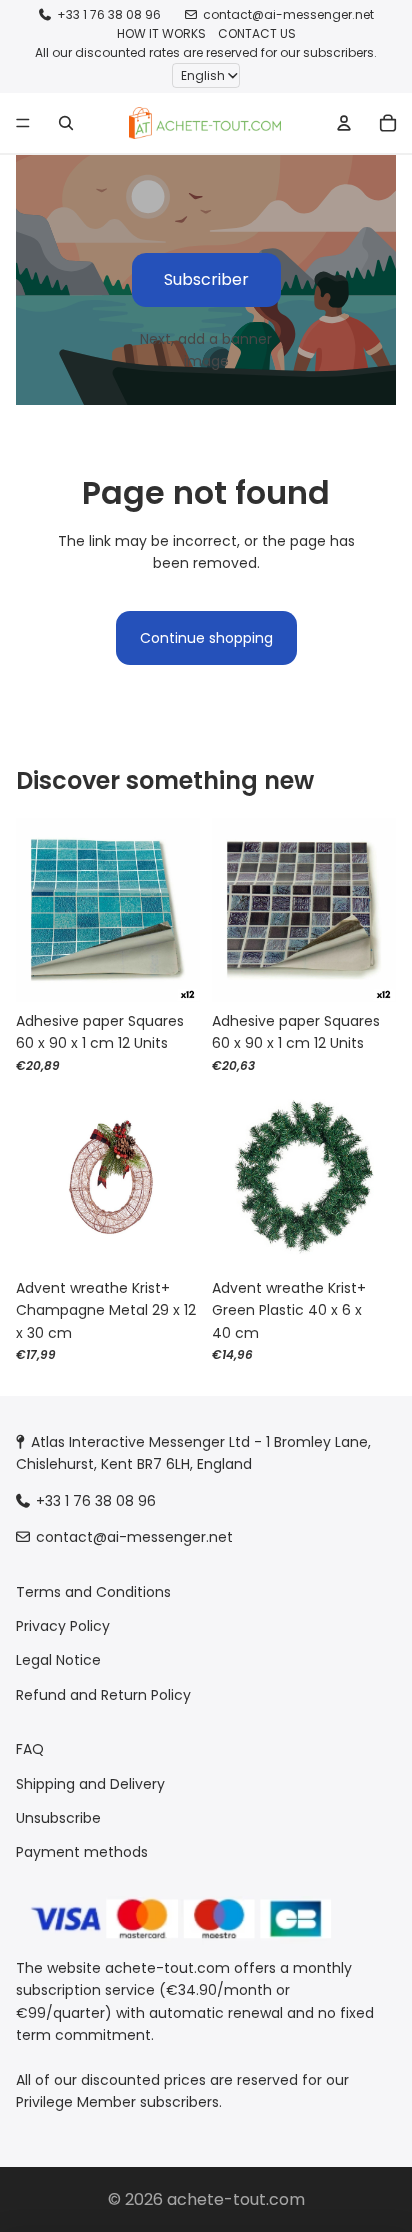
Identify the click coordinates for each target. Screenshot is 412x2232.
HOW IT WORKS (161, 33)
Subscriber (206, 279)
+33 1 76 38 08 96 (109, 14)
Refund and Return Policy (103, 1695)
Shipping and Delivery (90, 1784)
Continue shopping (206, 638)
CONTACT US (257, 33)
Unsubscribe (58, 1818)
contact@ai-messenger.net (288, 14)
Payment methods (82, 1853)
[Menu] (23, 123)
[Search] (66, 123)
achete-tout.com (236, 2199)
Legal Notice (58, 1661)
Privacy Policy (63, 1626)
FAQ (30, 1749)
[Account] (344, 123)
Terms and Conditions (93, 1592)
